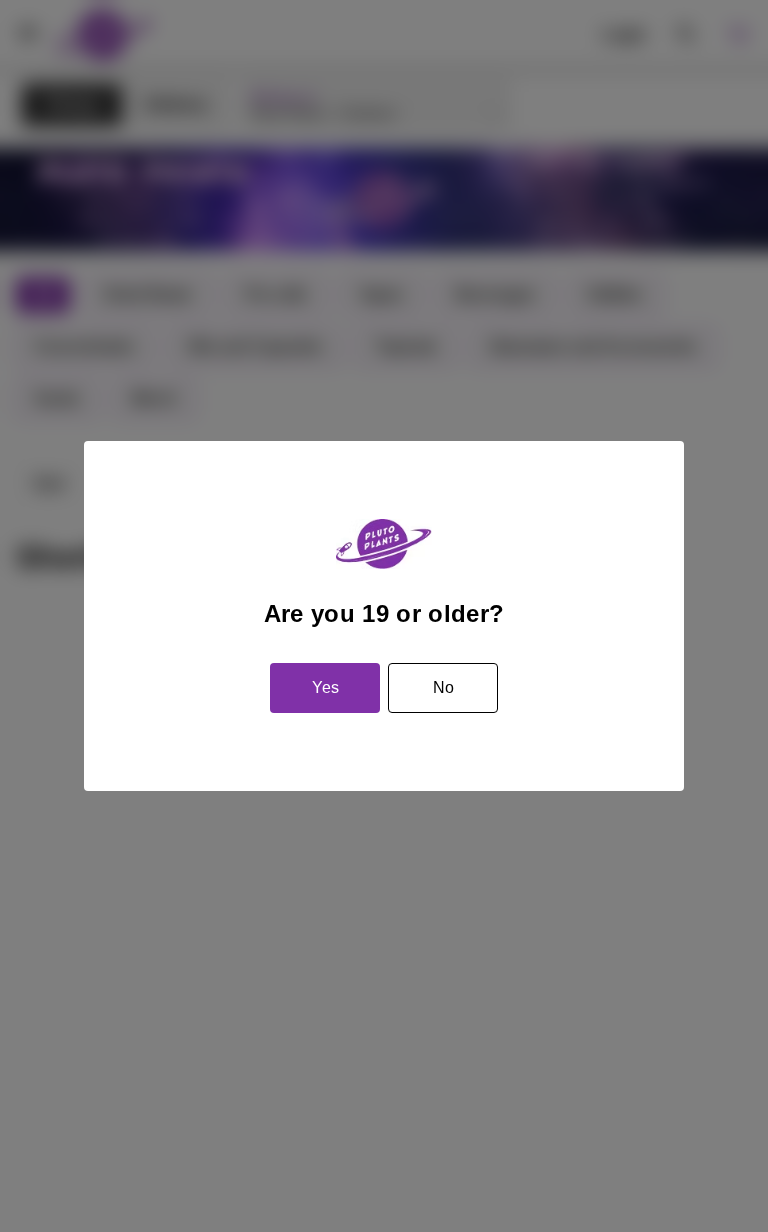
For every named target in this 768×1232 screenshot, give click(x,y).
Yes (325, 687)
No (443, 687)
